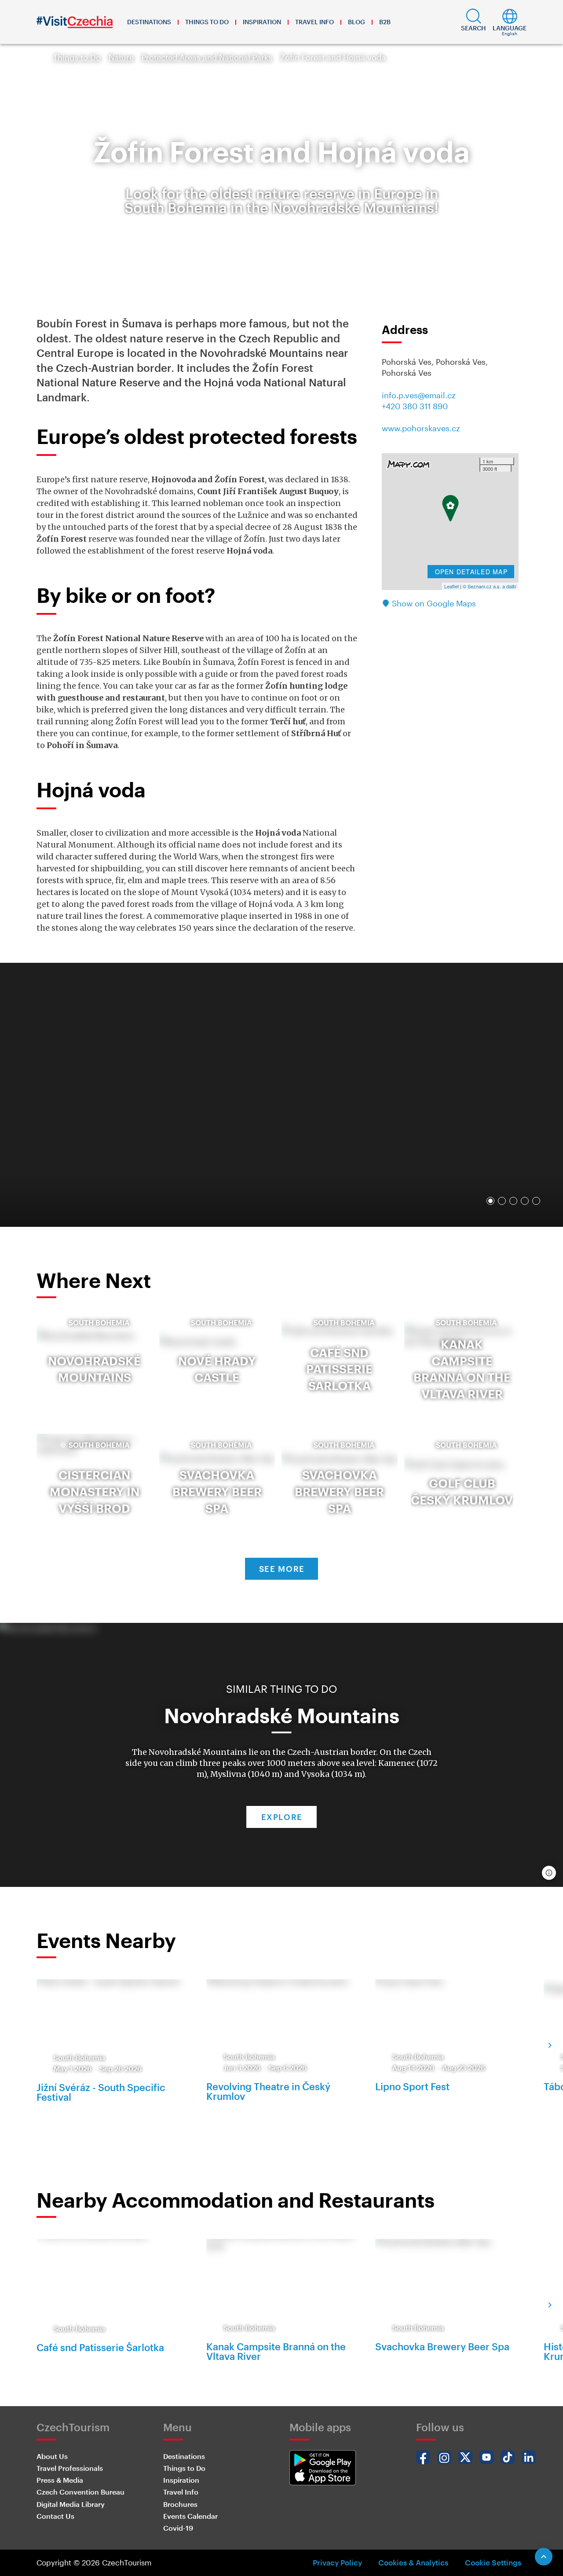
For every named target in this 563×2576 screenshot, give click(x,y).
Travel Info (314, 22)
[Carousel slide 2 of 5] (502, 1201)
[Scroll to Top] (544, 2557)
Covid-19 (178, 2528)
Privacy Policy (337, 2562)
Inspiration (262, 22)
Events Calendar (190, 2516)
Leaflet (451, 586)
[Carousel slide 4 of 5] (525, 1201)
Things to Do (207, 22)
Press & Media (60, 2480)
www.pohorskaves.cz (421, 428)
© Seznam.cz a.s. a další (490, 586)
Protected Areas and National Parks (207, 57)
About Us (52, 2456)
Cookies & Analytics (413, 2562)
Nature (121, 57)
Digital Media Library (71, 2504)
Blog (356, 22)
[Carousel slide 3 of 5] (513, 1201)
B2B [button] (385, 22)
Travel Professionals (70, 2468)
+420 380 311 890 (415, 406)
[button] (473, 22)
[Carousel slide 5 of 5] (536, 1201)
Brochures (180, 2504)
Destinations (149, 22)
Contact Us (55, 2516)
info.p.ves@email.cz (419, 395)
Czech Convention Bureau (80, 2492)
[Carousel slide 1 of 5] (490, 1201)
